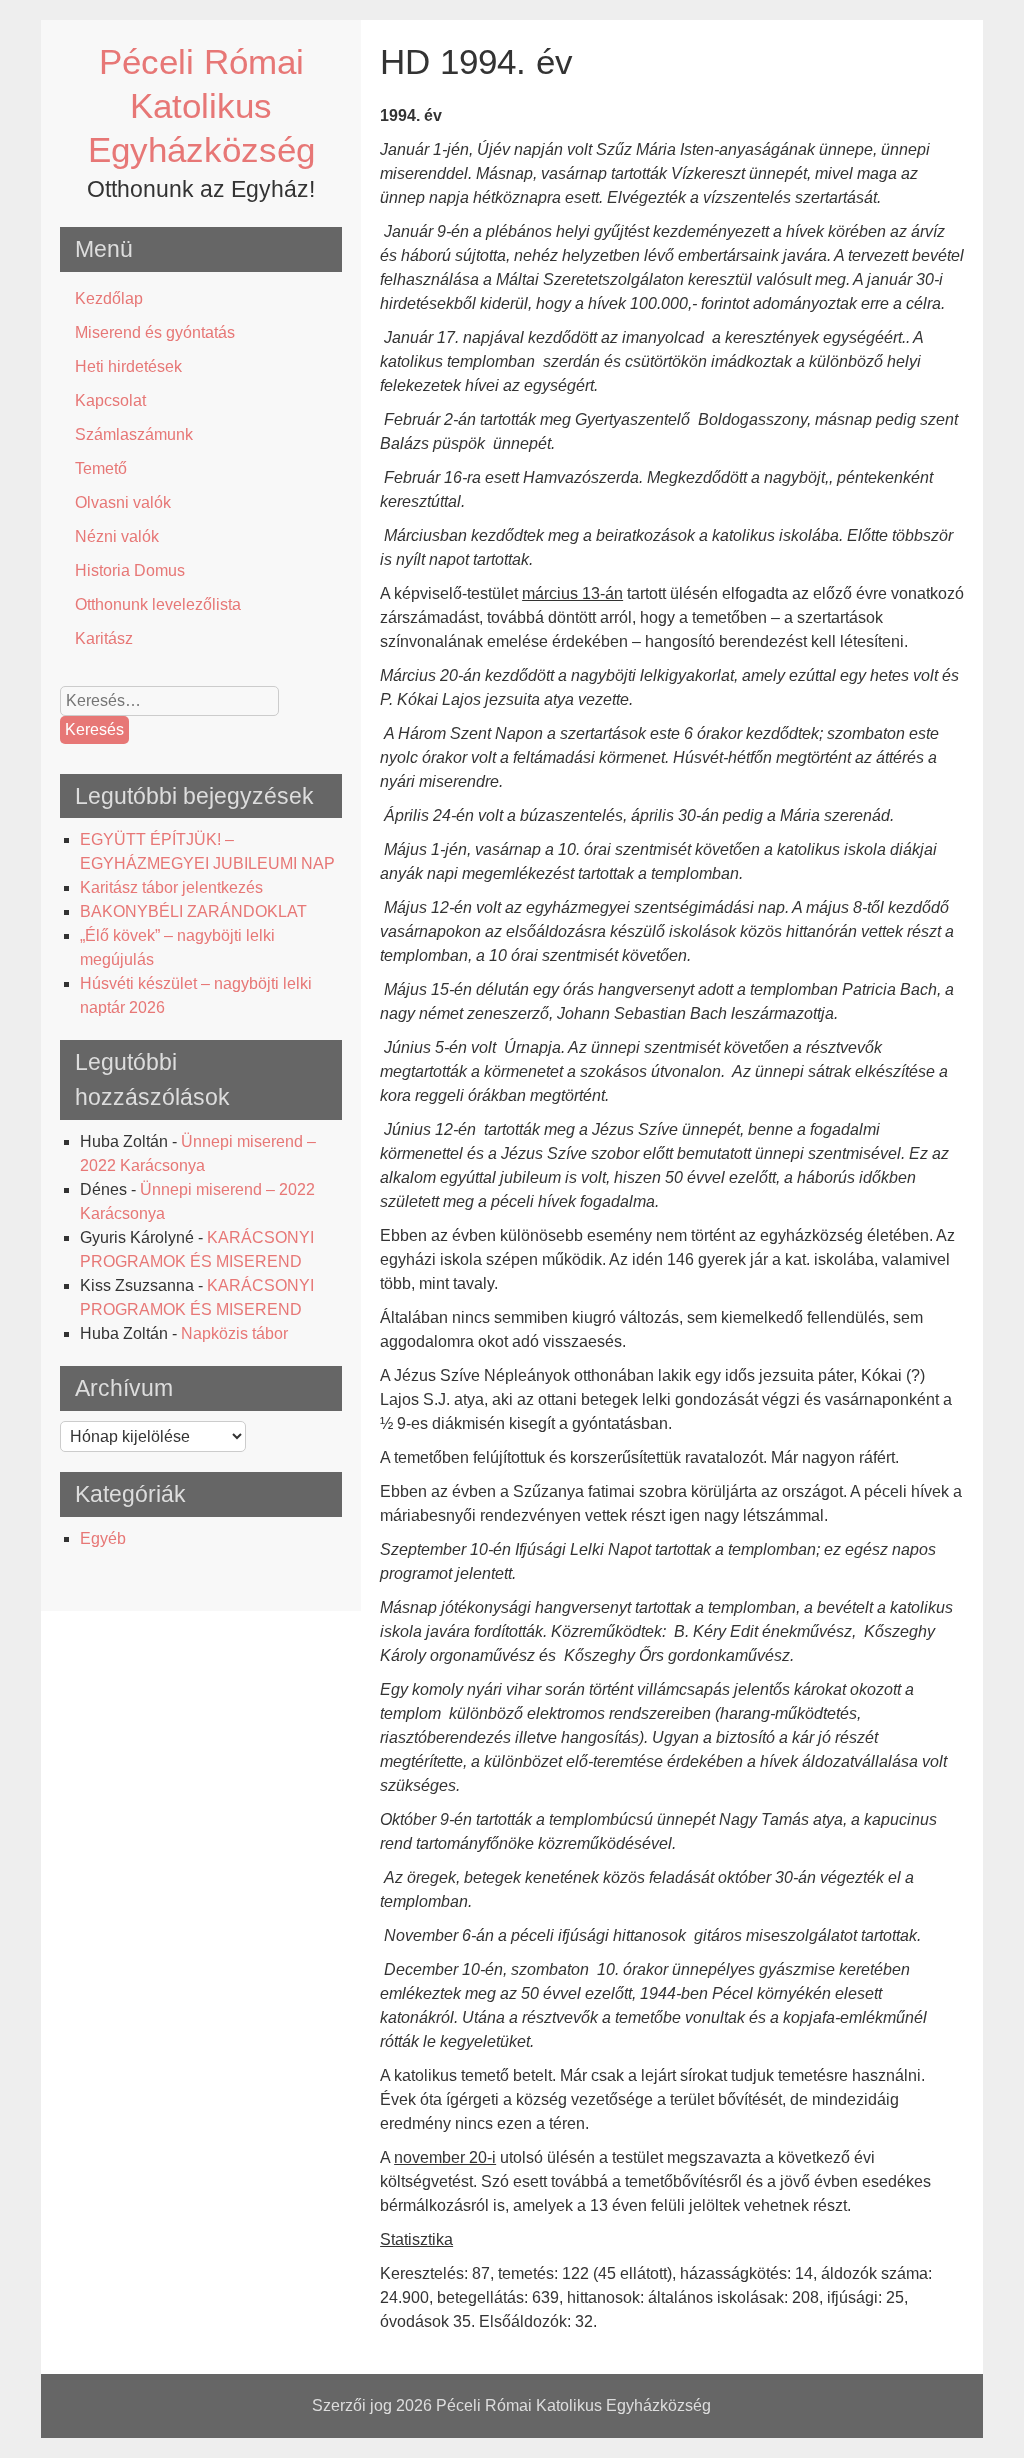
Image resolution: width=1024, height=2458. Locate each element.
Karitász (104, 638)
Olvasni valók (123, 502)
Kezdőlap (109, 298)
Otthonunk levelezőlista (158, 604)
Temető (101, 468)
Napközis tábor (234, 1333)
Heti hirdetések (128, 366)
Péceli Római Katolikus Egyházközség (201, 105)
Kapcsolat (110, 400)
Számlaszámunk (134, 434)
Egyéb (103, 1538)
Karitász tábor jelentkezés (171, 887)
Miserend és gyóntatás (155, 332)
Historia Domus (130, 570)
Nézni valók (117, 536)
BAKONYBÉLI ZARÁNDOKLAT (193, 911)
